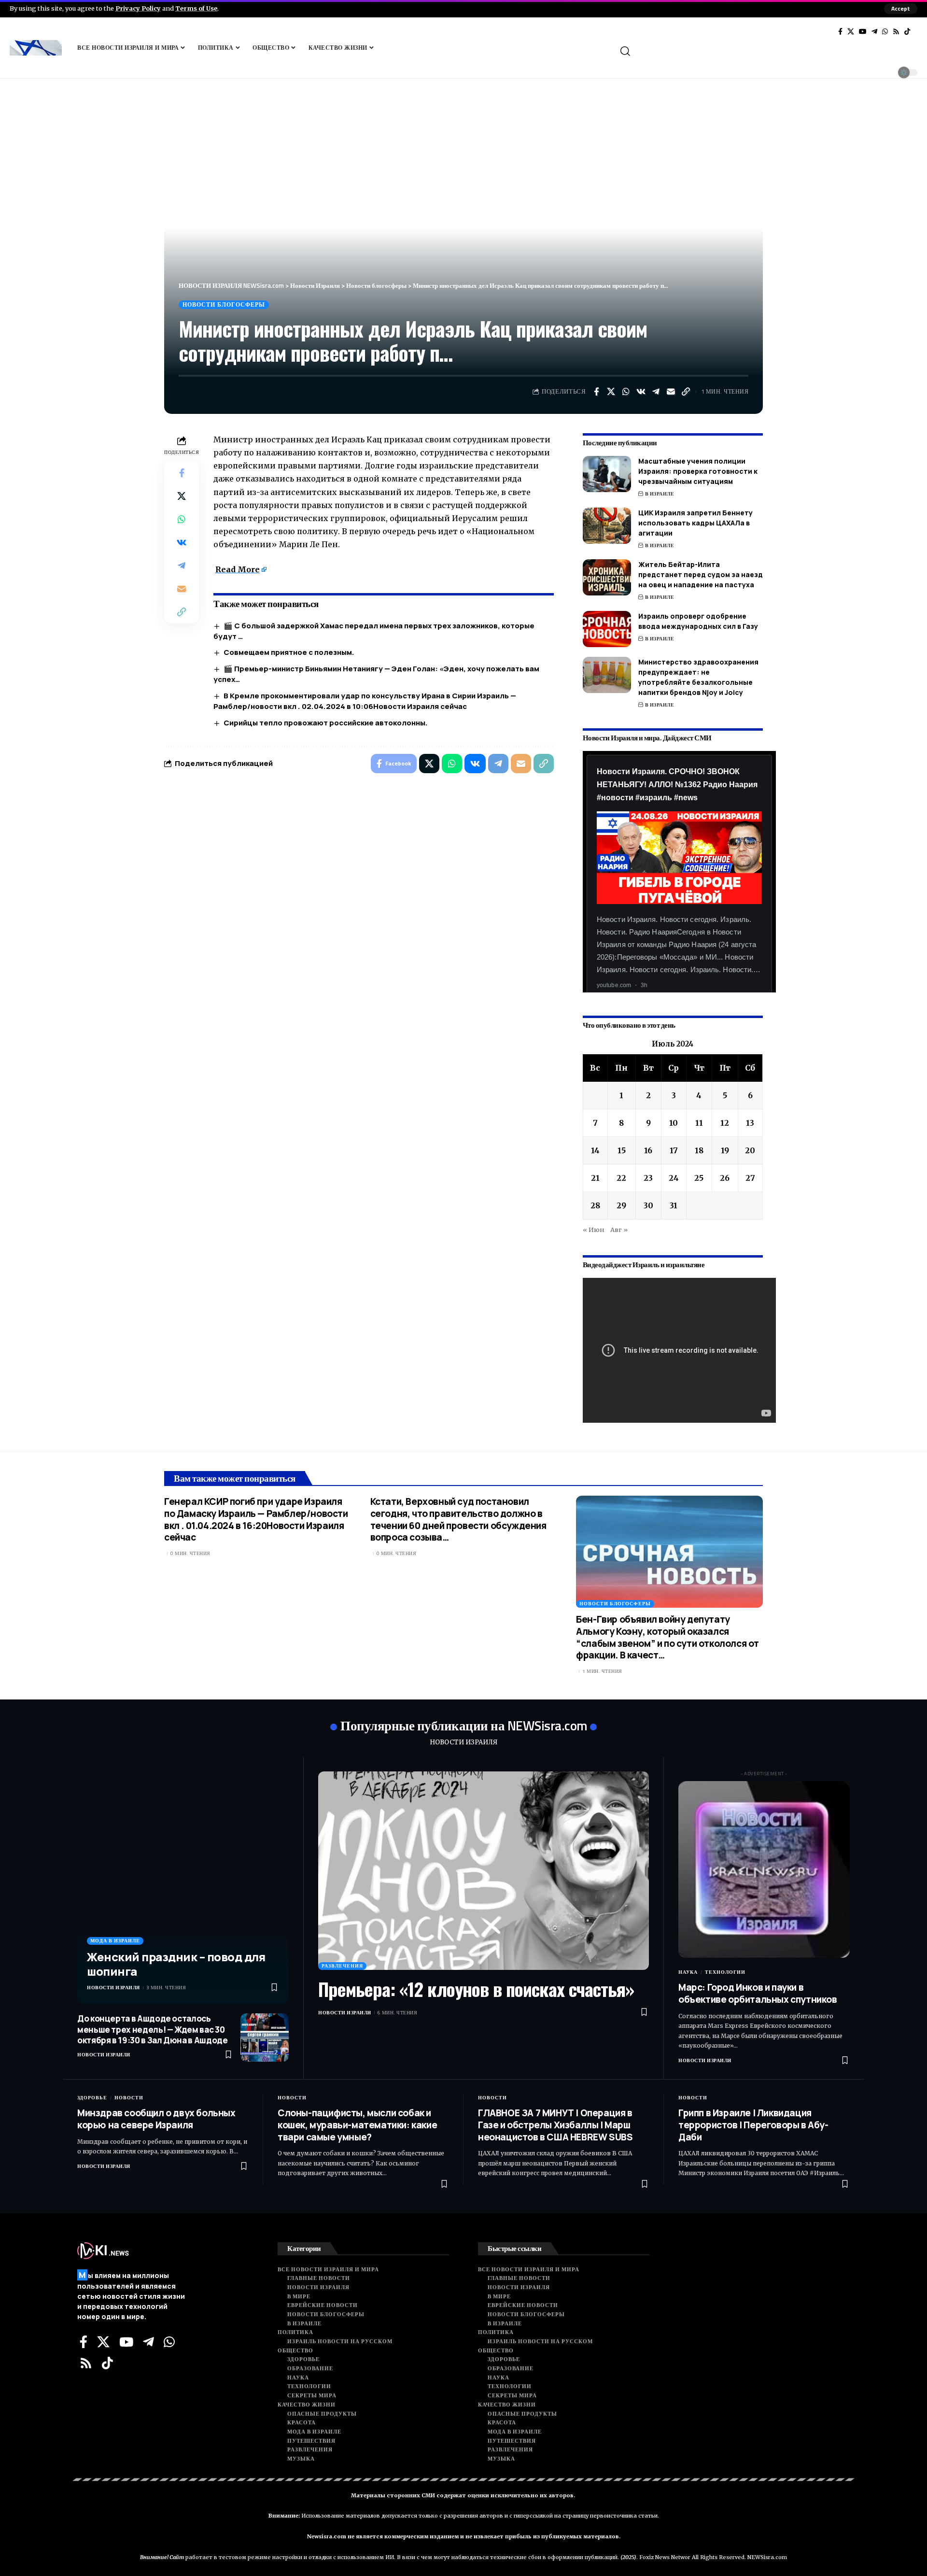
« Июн (594, 1230)
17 (674, 1150)
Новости (129, 2098)
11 (699, 1123)
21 (595, 1178)
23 (648, 1178)
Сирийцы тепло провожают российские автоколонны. (326, 723)
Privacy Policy (138, 8)
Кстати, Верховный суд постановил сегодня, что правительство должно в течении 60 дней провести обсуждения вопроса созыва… (458, 1519)
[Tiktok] (907, 31)
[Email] (671, 392)
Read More (238, 569)
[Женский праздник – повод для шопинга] (183, 1888)
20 (750, 1150)
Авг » (619, 1230)
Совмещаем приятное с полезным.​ (289, 652)
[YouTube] (863, 31)
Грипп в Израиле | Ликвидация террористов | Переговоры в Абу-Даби (753, 2125)
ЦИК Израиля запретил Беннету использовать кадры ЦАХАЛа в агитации (695, 523)
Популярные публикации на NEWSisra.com (464, 1725)
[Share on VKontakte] (641, 392)
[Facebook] (840, 31)
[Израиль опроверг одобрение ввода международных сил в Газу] (607, 629)
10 (674, 1123)
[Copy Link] (686, 392)
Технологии (725, 1972)
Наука (688, 1972)
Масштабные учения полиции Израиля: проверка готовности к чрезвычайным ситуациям (698, 471)
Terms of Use (196, 8)
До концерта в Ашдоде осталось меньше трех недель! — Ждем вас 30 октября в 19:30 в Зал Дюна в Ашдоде (152, 2029)
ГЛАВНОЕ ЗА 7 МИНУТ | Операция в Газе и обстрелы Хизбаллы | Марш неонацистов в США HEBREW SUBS (555, 2125)
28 (595, 1205)
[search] (768, 51)
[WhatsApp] (885, 31)
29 (621, 1205)
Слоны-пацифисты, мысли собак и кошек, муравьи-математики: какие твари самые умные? (357, 2125)
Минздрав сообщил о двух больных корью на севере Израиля (156, 2119)
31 (674, 1205)
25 (699, 1178)
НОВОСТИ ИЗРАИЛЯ (463, 1742)
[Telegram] (874, 31)
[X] (851, 31)
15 (622, 1150)
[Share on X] (611, 392)
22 (621, 1178)
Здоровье (92, 2098)
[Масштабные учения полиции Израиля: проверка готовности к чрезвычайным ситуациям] (607, 474)
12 (725, 1123)
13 (750, 1123)
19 (725, 1150)
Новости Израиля (113, 1988)
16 (648, 1150)
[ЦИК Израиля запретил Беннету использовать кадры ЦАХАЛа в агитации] (607, 526)
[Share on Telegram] (656, 392)
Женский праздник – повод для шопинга (176, 1964)
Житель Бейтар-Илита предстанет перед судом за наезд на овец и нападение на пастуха (701, 574)
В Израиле (660, 494)
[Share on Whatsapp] (626, 392)
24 (674, 1178)
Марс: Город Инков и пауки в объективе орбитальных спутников (758, 1993)
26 (725, 1178)
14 (595, 1150)
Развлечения (342, 1966)
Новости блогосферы (224, 304)
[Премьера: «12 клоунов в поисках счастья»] (484, 1871)
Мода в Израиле (115, 1941)
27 (750, 1178)
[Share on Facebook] (596, 392)
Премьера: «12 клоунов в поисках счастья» (476, 1989)
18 (699, 1150)
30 (648, 1205)
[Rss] (896, 31)
